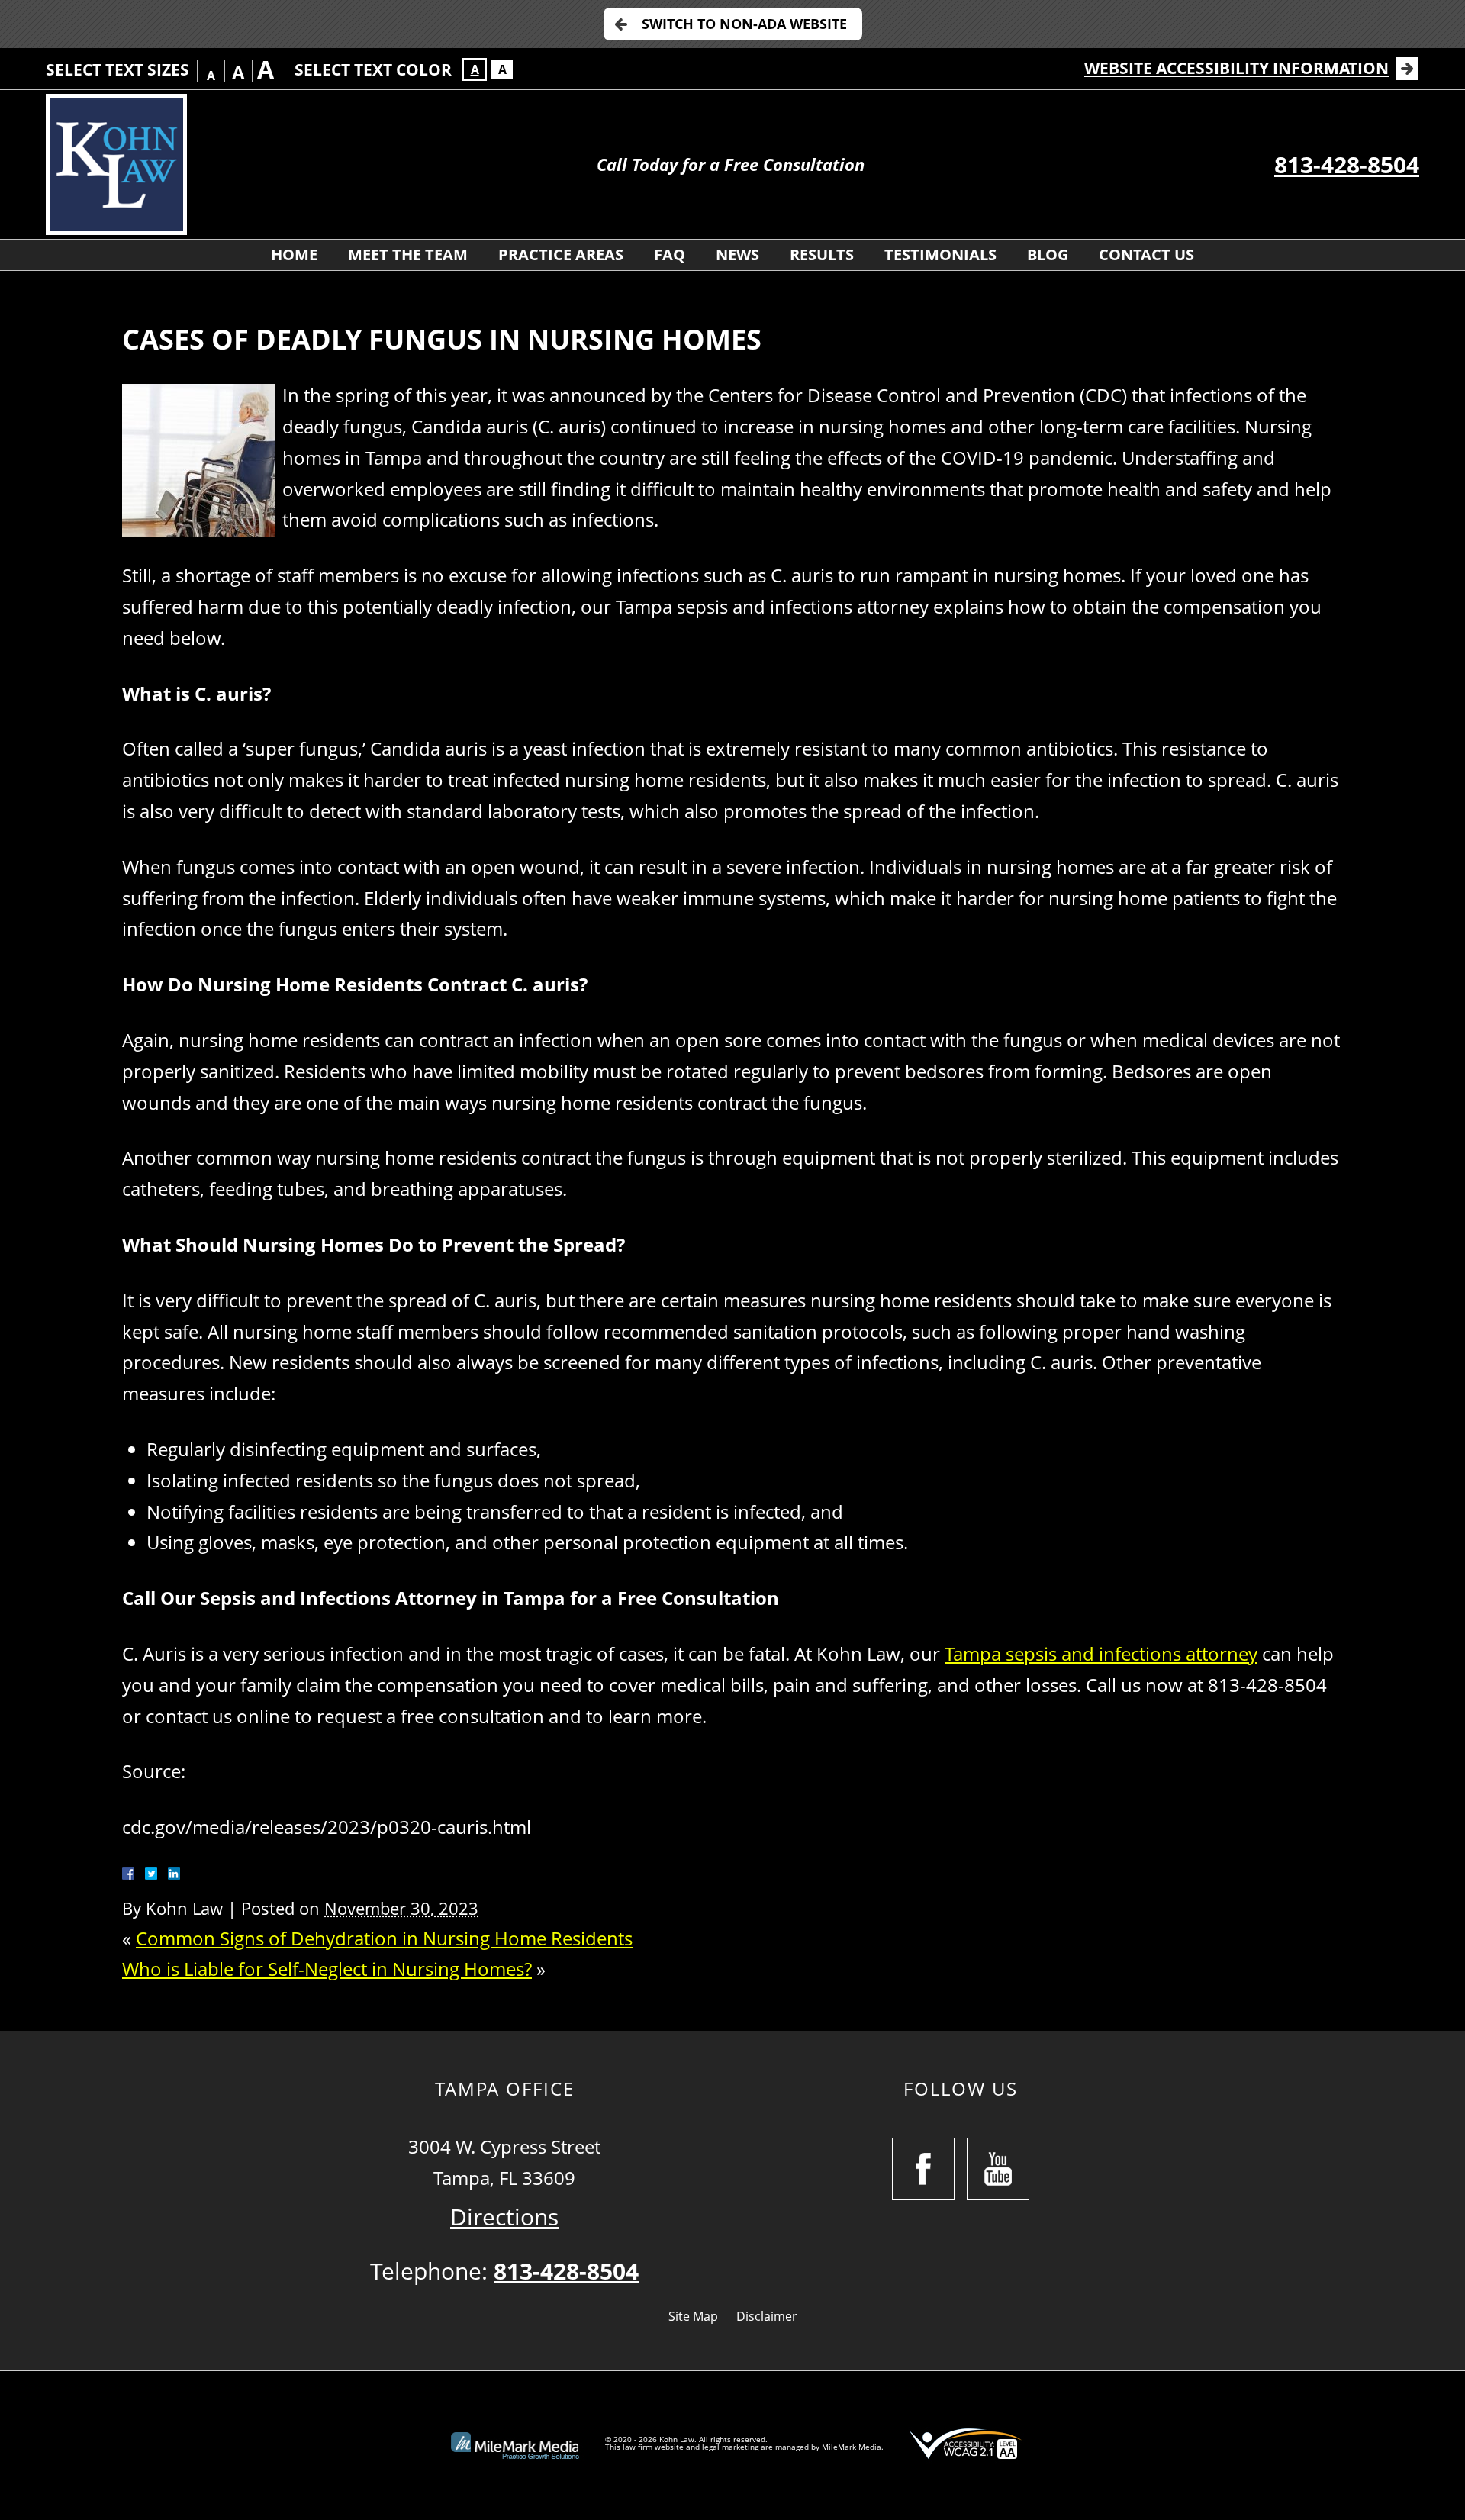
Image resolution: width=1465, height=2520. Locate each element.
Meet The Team (408, 255)
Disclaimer (767, 2316)
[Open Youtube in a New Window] (998, 2169)
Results (822, 255)
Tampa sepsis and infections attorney (1101, 1653)
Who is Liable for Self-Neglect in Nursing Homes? (327, 1969)
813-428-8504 (1347, 164)
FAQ (670, 255)
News (737, 255)
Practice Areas (561, 255)
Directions (504, 2217)
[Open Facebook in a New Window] (923, 2169)
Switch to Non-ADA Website (744, 24)
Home (294, 255)
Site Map (693, 2316)
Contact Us (1146, 255)
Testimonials (940, 255)
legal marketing (730, 2447)
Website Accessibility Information (1236, 68)
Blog (1048, 255)
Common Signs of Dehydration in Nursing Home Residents (384, 1938)
